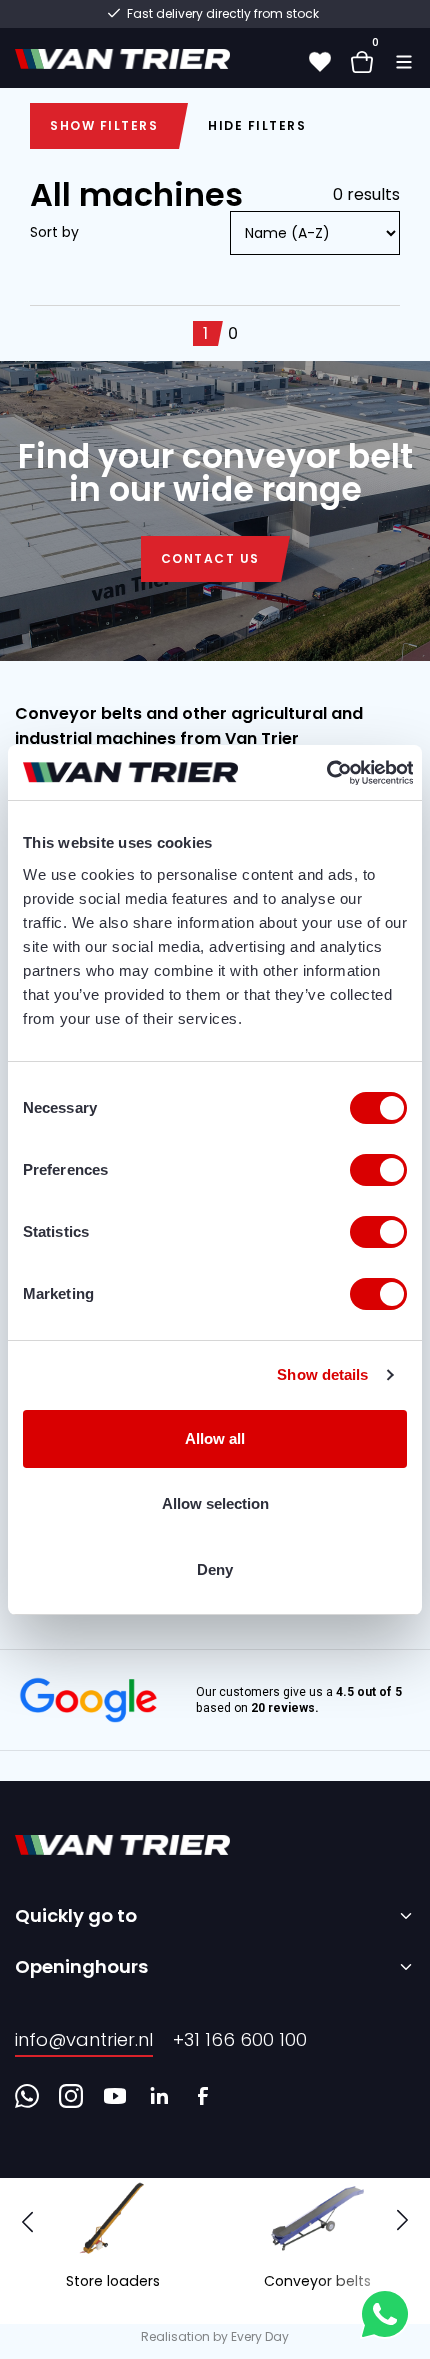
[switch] (378, 1170)
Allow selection (215, 1503)
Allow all (215, 1438)
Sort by (54, 232)
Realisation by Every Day (215, 2336)
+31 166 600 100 (240, 2039)
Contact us (210, 558)
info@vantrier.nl (84, 2039)
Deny (215, 1569)
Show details (322, 1374)
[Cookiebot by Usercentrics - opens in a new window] (325, 773)
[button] (402, 2221)
